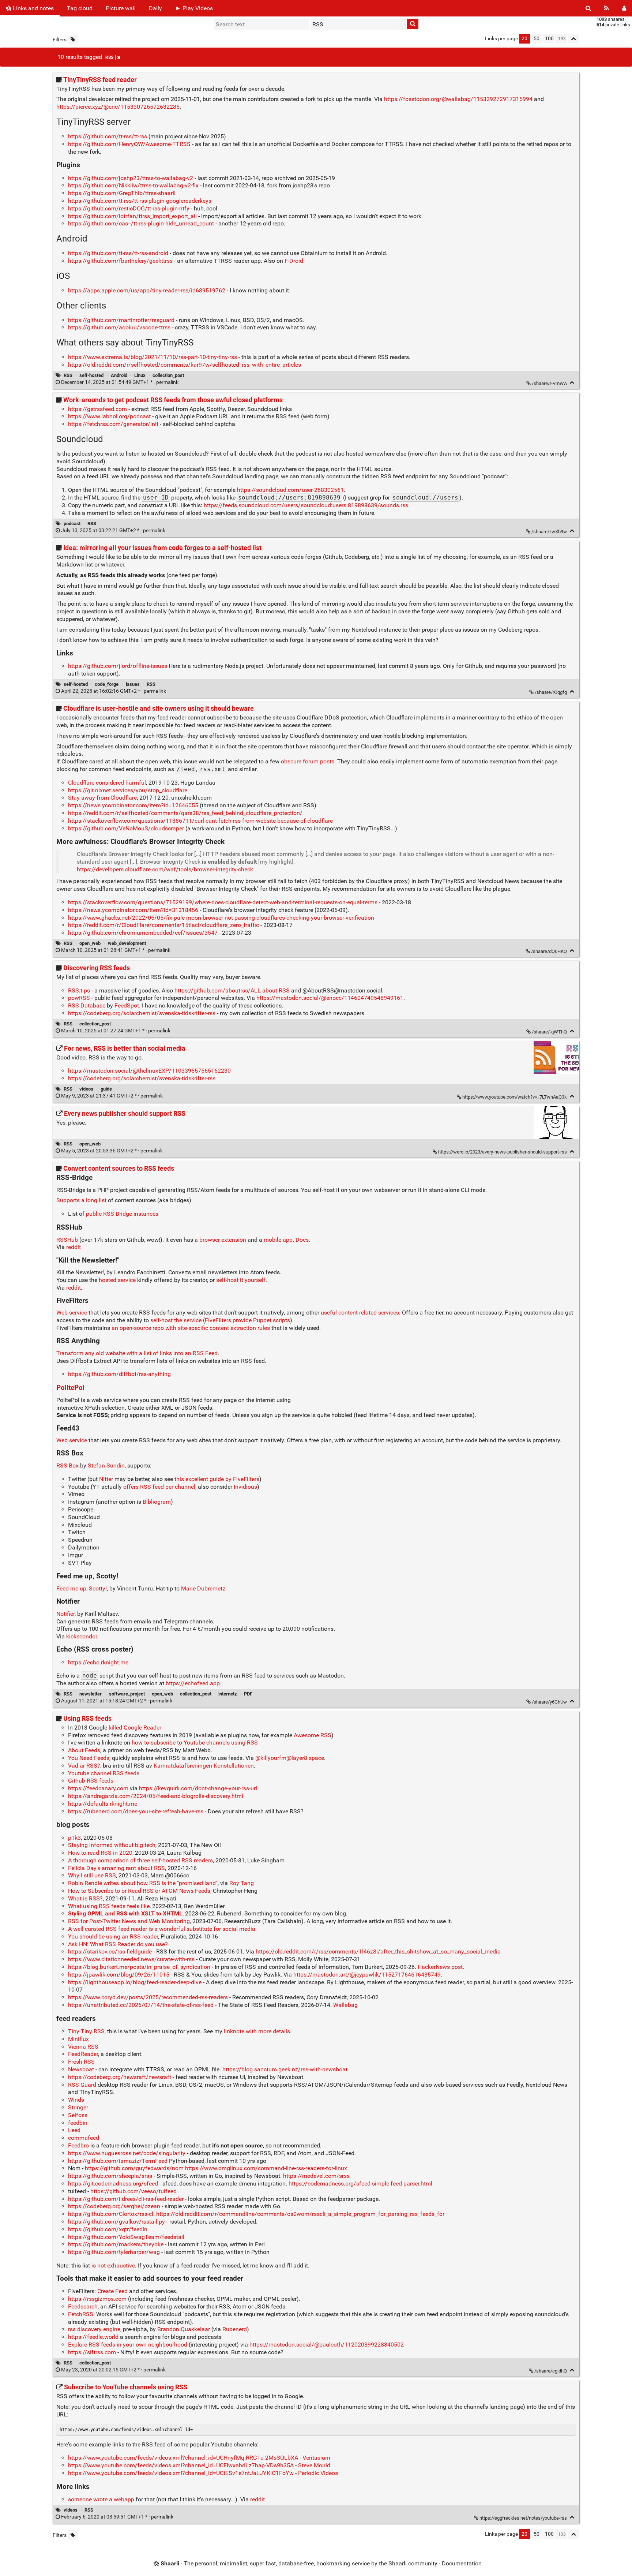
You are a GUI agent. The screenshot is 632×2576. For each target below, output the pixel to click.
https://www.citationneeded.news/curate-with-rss (131, 1959)
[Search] (588, 8)
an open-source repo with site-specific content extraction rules (191, 1328)
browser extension (223, 1240)
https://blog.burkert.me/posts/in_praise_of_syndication (139, 1967)
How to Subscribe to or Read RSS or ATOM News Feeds (139, 1891)
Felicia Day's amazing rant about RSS (116, 1868)
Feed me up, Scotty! (82, 1588)
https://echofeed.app (193, 1683)
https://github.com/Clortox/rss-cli (111, 2214)
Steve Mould (314, 2465)
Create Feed (112, 2291)
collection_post (168, 375)
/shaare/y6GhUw (549, 1702)
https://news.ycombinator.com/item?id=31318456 (133, 910)
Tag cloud (80, 8)
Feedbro (78, 2145)
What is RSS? (85, 1898)
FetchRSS (81, 2314)
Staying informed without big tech (112, 1845)
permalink (120, 382)
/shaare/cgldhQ (551, 2371)
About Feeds (84, 1750)
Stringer (78, 2107)
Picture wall (121, 8)
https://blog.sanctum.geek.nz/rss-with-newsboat (285, 2069)
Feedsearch (83, 2306)
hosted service (117, 1280)
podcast (72, 524)
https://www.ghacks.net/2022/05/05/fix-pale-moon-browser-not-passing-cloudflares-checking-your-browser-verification (221, 918)
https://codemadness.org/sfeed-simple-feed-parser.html (360, 2184)
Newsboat (81, 2069)
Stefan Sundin (106, 1465)
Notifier (65, 1614)
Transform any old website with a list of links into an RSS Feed (137, 1353)
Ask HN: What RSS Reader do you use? (118, 1944)
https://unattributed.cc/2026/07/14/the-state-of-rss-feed (141, 2005)
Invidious (245, 1487)
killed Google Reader (135, 1728)
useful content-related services (360, 1313)
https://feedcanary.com (98, 1788)
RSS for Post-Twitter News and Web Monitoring (129, 1921)
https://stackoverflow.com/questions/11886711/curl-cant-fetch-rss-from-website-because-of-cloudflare (200, 821)
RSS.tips (79, 990)
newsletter (91, 1694)
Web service (72, 1313)
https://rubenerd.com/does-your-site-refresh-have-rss (136, 1811)
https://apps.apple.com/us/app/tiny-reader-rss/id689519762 (147, 290)
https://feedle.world (93, 2337)
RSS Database (87, 1005)
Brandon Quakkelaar (184, 2329)
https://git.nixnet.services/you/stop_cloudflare (128, 790)
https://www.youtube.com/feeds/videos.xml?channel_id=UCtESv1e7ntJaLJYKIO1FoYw (181, 2473)
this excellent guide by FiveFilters (217, 1479)
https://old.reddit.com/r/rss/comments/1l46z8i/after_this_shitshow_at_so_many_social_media (378, 1951)
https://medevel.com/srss (316, 2176)
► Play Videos (194, 8)
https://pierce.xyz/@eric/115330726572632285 (118, 107)
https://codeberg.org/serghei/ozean (114, 2206)
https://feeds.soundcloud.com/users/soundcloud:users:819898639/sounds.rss (306, 505)
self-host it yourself (241, 1280)
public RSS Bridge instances (122, 1214)
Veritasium (316, 2458)
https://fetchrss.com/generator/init (113, 424)
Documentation (462, 2563)
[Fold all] (574, 39)
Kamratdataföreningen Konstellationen (204, 1766)
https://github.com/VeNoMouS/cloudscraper (126, 828)
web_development (127, 943)
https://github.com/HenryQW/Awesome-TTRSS (129, 144)
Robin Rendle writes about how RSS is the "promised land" (143, 1883)
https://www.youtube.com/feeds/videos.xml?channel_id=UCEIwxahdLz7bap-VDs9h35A (181, 2465)
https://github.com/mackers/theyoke (116, 2244)
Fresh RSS (81, 2062)
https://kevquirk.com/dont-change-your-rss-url (198, 1788)
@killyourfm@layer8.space (290, 1758)
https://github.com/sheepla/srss (110, 2176)
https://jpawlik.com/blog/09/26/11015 (119, 1975)
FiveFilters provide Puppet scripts (247, 1320)
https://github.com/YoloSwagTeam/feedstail (126, 2237)
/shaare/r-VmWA (549, 383)
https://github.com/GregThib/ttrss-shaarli (122, 193)
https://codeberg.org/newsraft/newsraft (120, 2077)
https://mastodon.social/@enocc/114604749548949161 (330, 998)
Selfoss (78, 2115)
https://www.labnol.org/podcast (109, 416)
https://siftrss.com (92, 2352)
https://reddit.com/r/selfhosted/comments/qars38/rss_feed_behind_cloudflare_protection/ (185, 813)
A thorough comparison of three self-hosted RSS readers (140, 1860)
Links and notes (33, 8)
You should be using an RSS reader (113, 1936)
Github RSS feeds (91, 1781)
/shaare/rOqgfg (551, 692)
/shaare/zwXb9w (549, 532)
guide (106, 1089)
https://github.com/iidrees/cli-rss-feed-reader (126, 2199)
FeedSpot (127, 1005)
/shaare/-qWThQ (549, 1032)
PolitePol (70, 1388)
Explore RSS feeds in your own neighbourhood (128, 2345)
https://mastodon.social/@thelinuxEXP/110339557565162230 (149, 1071)
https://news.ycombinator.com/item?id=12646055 (133, 805)
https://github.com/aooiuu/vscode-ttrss (119, 327)
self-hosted (91, 375)
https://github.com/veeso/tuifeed (133, 2191)
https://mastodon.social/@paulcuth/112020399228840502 (327, 2345)
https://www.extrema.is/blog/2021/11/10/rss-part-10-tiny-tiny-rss (153, 357)
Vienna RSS (83, 2047)
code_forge (107, 684)
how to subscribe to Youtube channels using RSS (195, 1743)
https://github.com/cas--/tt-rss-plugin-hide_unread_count (141, 223)
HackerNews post (440, 1967)
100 (549, 39)
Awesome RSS (313, 1735)
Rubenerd (235, 2329)
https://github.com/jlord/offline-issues (118, 666)
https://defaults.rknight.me (103, 1804)
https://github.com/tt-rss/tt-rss (108, 136)
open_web (90, 943)
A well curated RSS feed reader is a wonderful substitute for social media (162, 1929)
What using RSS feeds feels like (109, 1906)
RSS (109, 57)
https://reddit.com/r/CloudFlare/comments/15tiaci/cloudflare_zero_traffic (163, 925)
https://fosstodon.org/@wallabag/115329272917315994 (458, 99)
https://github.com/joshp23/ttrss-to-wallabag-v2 (131, 178)
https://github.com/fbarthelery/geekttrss (120, 261)
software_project (127, 1694)
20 (524, 39)
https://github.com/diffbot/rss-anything (119, 1374)
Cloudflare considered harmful (107, 783)
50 (537, 39)
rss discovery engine (94, 2329)
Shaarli (170, 2563)
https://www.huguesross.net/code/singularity (127, 2153)
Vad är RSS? (84, 1766)
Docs (302, 1240)
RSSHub (67, 1240)
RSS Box (67, 1465)
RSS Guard (82, 2085)
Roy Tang (242, 1883)
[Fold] (572, 383)
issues (133, 684)
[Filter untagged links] (73, 40)
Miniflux (78, 2039)
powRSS (79, 998)
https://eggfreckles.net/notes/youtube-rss (523, 2518)
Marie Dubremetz (203, 1588)
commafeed (84, 2138)
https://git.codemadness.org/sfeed (113, 2184)
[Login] (624, 8)
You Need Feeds (89, 1758)
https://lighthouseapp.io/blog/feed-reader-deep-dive (135, 1982)
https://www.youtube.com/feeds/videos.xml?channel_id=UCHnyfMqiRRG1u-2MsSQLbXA (183, 2458)
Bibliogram (157, 1502)
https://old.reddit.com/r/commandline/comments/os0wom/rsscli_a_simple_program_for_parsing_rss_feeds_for (300, 2214)
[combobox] (358, 24)
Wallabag (345, 2005)
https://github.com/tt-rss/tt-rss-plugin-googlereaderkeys (140, 201)
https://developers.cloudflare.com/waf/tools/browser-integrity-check (165, 869)
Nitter (106, 1479)
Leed (74, 2130)
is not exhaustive (113, 2265)
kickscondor (82, 1636)
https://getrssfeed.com (97, 409)
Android (119, 375)
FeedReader (83, 2054)
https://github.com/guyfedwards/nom (134, 2168)
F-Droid (294, 261)
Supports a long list (81, 1200)
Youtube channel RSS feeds (104, 1773)
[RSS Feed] (607, 8)
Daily (155, 8)
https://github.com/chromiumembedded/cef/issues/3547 (143, 933)
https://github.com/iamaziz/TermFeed (118, 2161)
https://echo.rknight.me (98, 1662)
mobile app (278, 1240)
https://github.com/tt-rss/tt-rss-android (118, 253)
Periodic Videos (318, 2473)
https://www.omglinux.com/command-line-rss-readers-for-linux (266, 2168)
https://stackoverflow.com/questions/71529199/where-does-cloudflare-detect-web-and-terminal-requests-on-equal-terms (223, 902)
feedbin (78, 2123)
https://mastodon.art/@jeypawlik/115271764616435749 (367, 1975)
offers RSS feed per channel (159, 1487)
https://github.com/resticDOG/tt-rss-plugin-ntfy (129, 208)
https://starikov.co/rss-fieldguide (110, 1951)
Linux (140, 375)
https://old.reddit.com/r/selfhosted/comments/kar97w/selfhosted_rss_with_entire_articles (185, 365)
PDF (248, 1694)
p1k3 (74, 1838)
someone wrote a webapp (101, 2499)
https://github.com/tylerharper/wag (114, 2252)
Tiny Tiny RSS (86, 2031)
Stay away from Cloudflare (102, 798)
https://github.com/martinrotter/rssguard (121, 320)
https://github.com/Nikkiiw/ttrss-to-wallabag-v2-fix (133, 185)
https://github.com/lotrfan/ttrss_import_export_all (132, 216)
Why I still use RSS (92, 1875)
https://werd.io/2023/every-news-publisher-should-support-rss (503, 1152)
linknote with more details (257, 2031)
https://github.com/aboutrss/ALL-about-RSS (232, 990)
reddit (74, 1247)
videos (86, 1089)
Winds (76, 2100)
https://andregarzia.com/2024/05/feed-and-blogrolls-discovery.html (156, 1796)
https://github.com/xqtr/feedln (108, 2229)
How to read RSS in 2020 (100, 1853)
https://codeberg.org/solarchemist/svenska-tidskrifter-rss (142, 1013)
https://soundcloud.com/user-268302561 (290, 490)
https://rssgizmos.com (97, 2299)
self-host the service (176, 1320)
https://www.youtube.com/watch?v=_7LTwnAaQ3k (515, 1097)
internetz (228, 1694)
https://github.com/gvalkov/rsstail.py (116, 2222)
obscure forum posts (308, 761)
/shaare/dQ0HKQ (549, 951)
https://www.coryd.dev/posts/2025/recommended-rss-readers (148, 1997)
